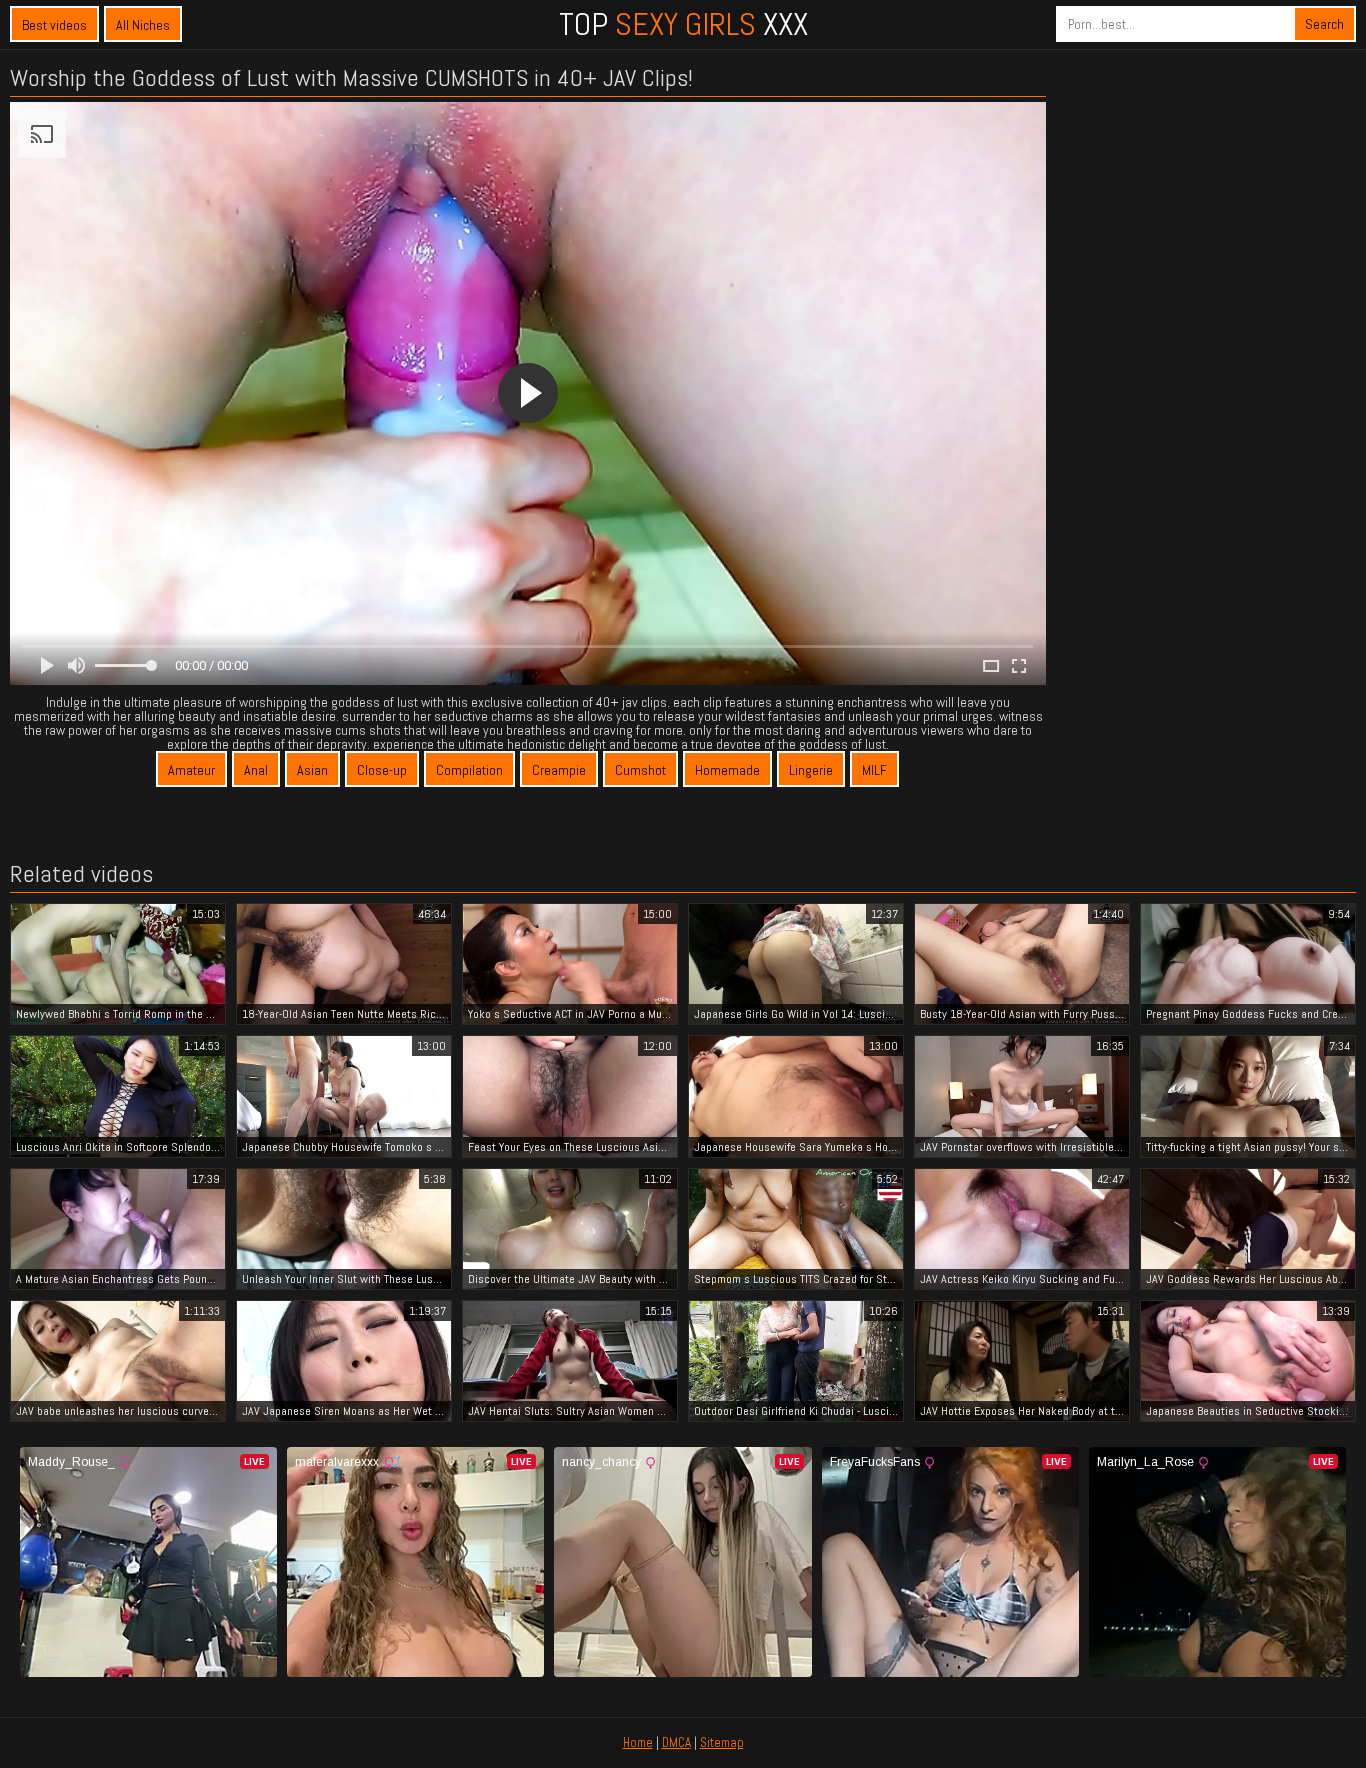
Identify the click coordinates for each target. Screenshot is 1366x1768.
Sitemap (722, 1742)
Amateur (191, 770)
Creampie (559, 770)
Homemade (727, 770)
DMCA (676, 1742)
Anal (256, 770)
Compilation (469, 770)
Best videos (54, 25)
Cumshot (640, 770)
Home (638, 1742)
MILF (874, 770)
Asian (312, 770)
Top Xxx (683, 24)
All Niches (143, 25)
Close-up (382, 770)
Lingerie (811, 770)
